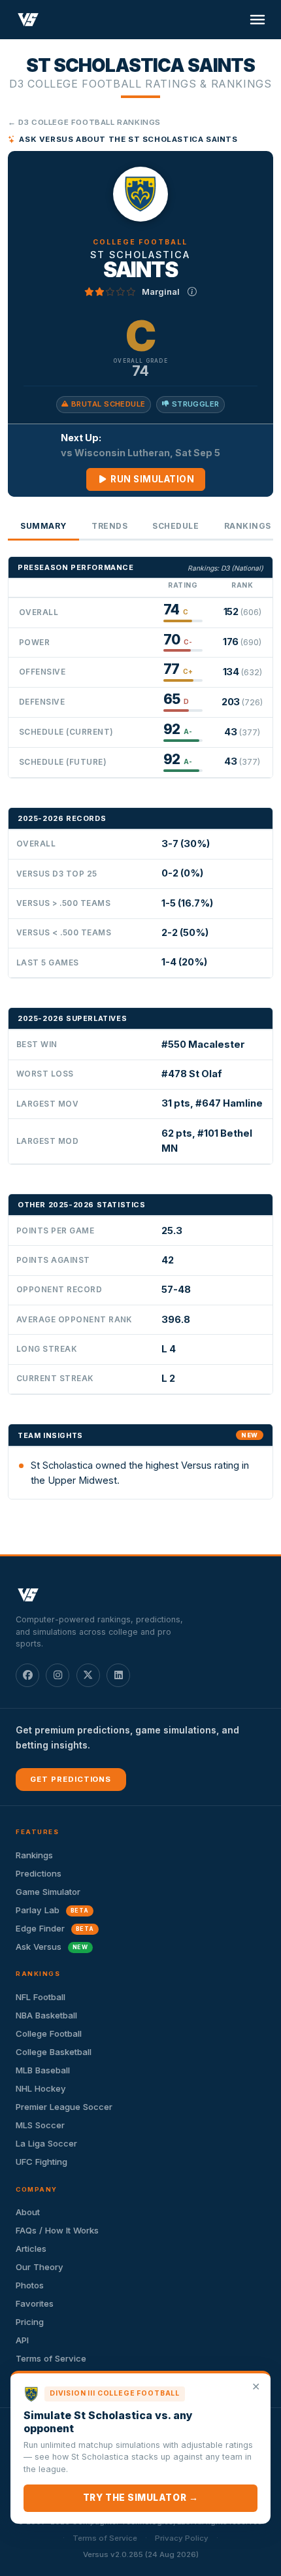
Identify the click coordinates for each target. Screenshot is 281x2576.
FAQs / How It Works (57, 2230)
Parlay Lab (52, 1910)
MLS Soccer (40, 2125)
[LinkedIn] (118, 1675)
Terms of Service (51, 2358)
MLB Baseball (43, 2070)
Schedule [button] (175, 526)
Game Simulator (48, 1892)
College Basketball (54, 2052)
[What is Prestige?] (192, 292)
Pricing (30, 2322)
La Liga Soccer (46, 2143)
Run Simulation (152, 479)
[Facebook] (27, 1675)
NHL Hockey (41, 2088)
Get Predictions (71, 1779)
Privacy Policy (182, 2538)
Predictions (39, 1873)
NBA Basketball (46, 2015)
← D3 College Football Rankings (84, 122)
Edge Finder (55, 1928)
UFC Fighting (41, 2162)
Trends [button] (109, 526)
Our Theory (40, 2267)
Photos (30, 2285)
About (28, 2212)
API (22, 2340)
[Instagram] (58, 1675)
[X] (88, 1675)
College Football (49, 2033)
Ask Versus (52, 1947)
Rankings (34, 1855)
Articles (31, 2249)
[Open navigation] (257, 20)
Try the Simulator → (140, 2498)
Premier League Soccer (64, 2107)
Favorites (35, 2303)
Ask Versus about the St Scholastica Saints (128, 139)
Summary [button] (43, 526)
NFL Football (41, 1997)
